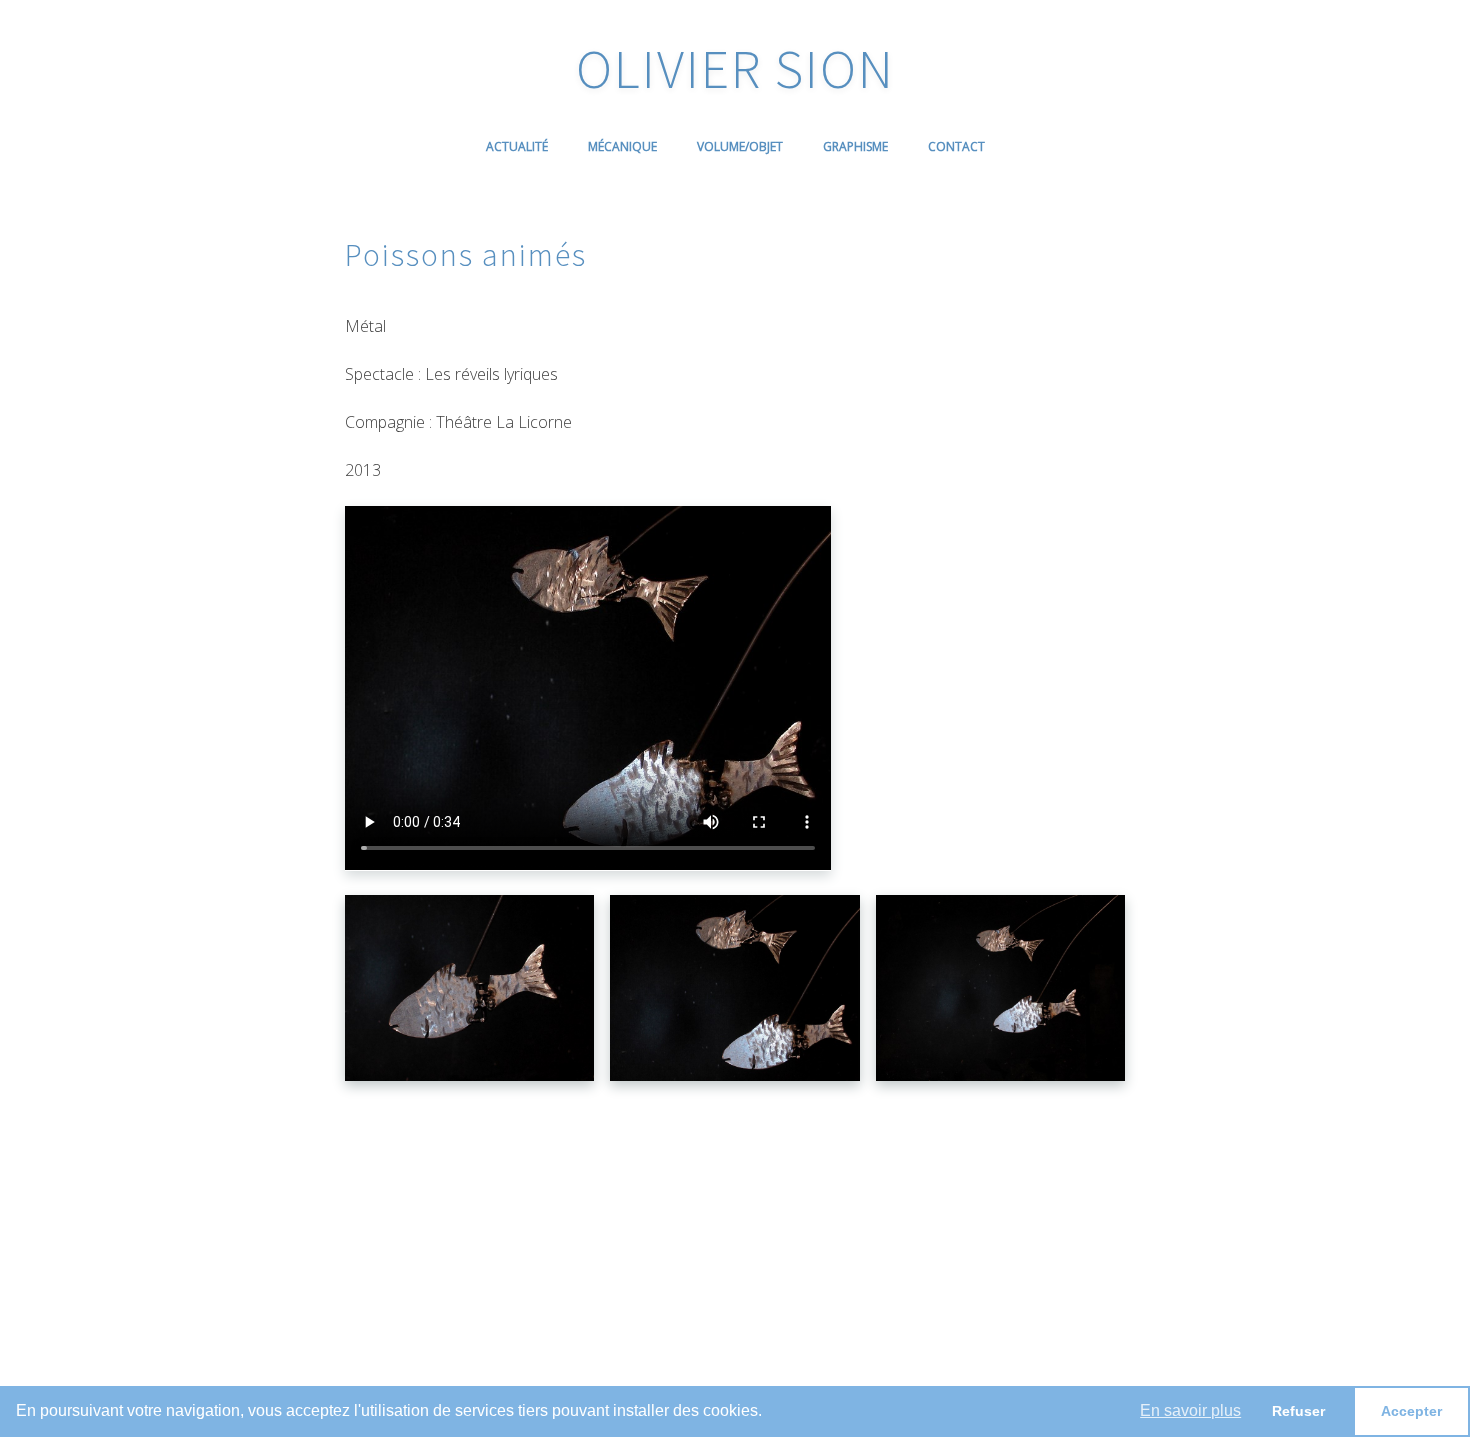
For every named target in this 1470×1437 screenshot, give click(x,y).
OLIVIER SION (735, 68)
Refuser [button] (1298, 1411)
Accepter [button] (1411, 1411)
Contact (956, 146)
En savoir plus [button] (1190, 1410)
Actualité (517, 146)
